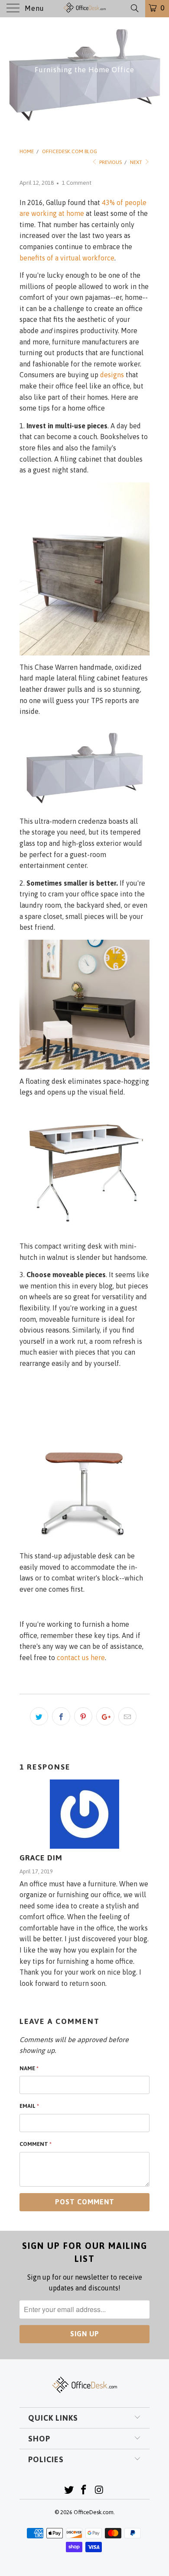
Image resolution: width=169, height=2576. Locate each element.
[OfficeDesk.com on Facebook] (84, 2491)
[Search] (134, 8)
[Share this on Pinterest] (83, 1716)
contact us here (81, 1657)
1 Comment (77, 183)
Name (29, 2068)
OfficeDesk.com (94, 2512)
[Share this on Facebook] (61, 1716)
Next (137, 162)
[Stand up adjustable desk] (84, 1460)
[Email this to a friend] (127, 1716)
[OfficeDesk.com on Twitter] (69, 2491)
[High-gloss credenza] (84, 767)
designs (112, 375)
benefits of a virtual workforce (67, 258)
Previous (110, 162)
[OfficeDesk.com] (85, 9)
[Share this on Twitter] (39, 1716)
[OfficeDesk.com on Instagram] (99, 2491)
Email (29, 2106)
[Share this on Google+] (105, 1716)
